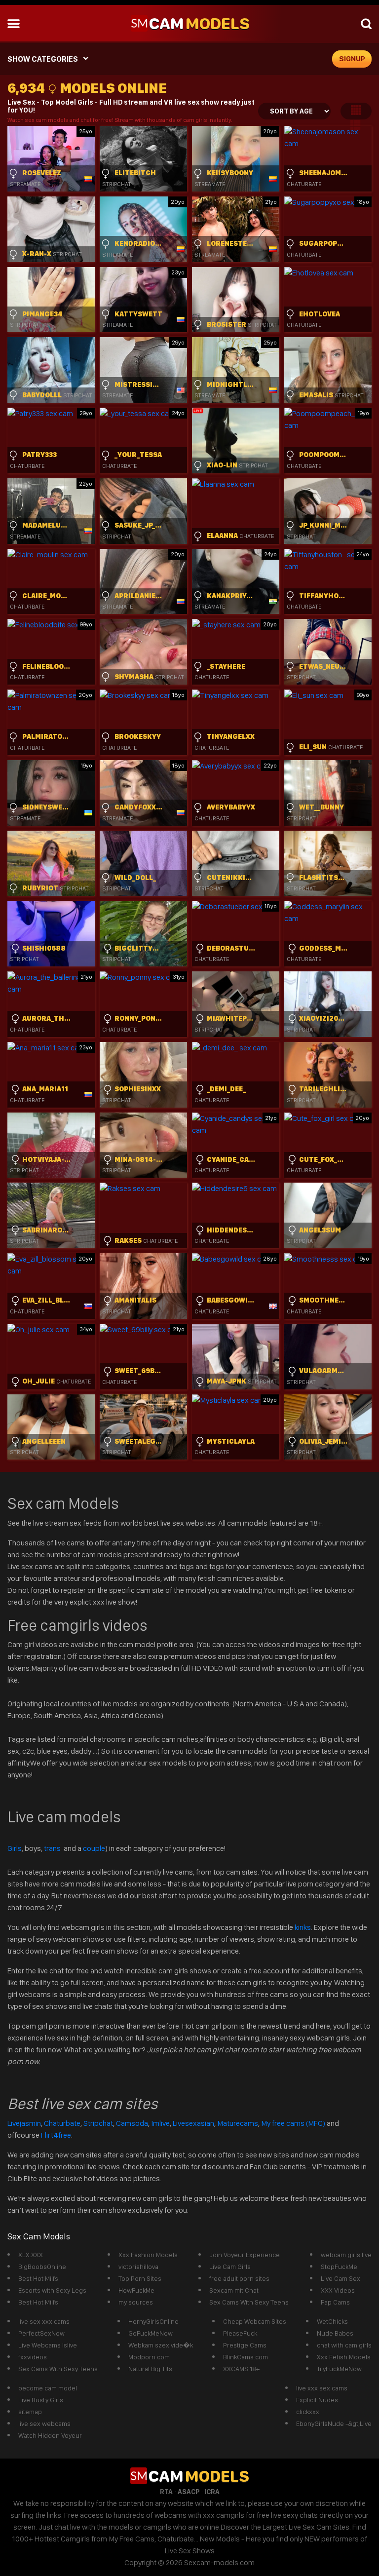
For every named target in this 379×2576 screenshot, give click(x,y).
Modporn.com (149, 2357)
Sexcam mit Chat (234, 2290)
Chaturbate (62, 2123)
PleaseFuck (240, 2333)
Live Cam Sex (341, 2278)
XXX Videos (338, 2290)
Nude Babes (335, 2333)
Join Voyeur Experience (245, 2255)
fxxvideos (33, 2357)
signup (352, 59)
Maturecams (238, 2123)
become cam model (48, 2388)
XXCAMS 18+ (241, 2369)
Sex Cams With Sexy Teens (249, 2302)
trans (53, 1848)
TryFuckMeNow (339, 2369)
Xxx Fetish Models (344, 2357)
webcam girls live (346, 2255)
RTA (166, 2492)
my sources (136, 2302)
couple (94, 1848)
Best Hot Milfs (38, 2278)
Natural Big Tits (150, 2369)
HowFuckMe (136, 2290)
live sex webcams (44, 2423)
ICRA (212, 2492)
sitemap (30, 2412)
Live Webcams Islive (48, 2345)
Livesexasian (193, 2123)
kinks (303, 1927)
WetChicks (332, 2321)
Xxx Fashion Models (148, 2255)
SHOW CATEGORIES (43, 59)
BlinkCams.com (246, 2357)
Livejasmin (24, 2123)
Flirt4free (56, 2135)
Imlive (160, 2123)
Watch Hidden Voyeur (50, 2435)
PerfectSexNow (41, 2333)
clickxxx (308, 2412)
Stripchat (98, 2123)
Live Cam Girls (230, 2267)
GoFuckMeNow (151, 2333)
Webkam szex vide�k (161, 2345)
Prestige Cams (245, 2345)
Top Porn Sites (140, 2278)
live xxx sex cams (322, 2388)
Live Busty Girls (41, 2400)
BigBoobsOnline (42, 2267)
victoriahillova (138, 2267)
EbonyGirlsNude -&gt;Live (334, 2423)
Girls (15, 1848)
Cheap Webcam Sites (255, 2321)
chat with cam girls (344, 2345)
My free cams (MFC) (293, 2123)
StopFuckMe (339, 2267)
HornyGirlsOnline (153, 2321)
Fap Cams (335, 2302)
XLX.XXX (31, 2255)
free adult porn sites (239, 2278)
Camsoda (132, 2123)
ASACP (189, 2492)
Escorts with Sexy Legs (52, 2290)
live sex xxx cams (44, 2321)
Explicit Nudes (317, 2400)
